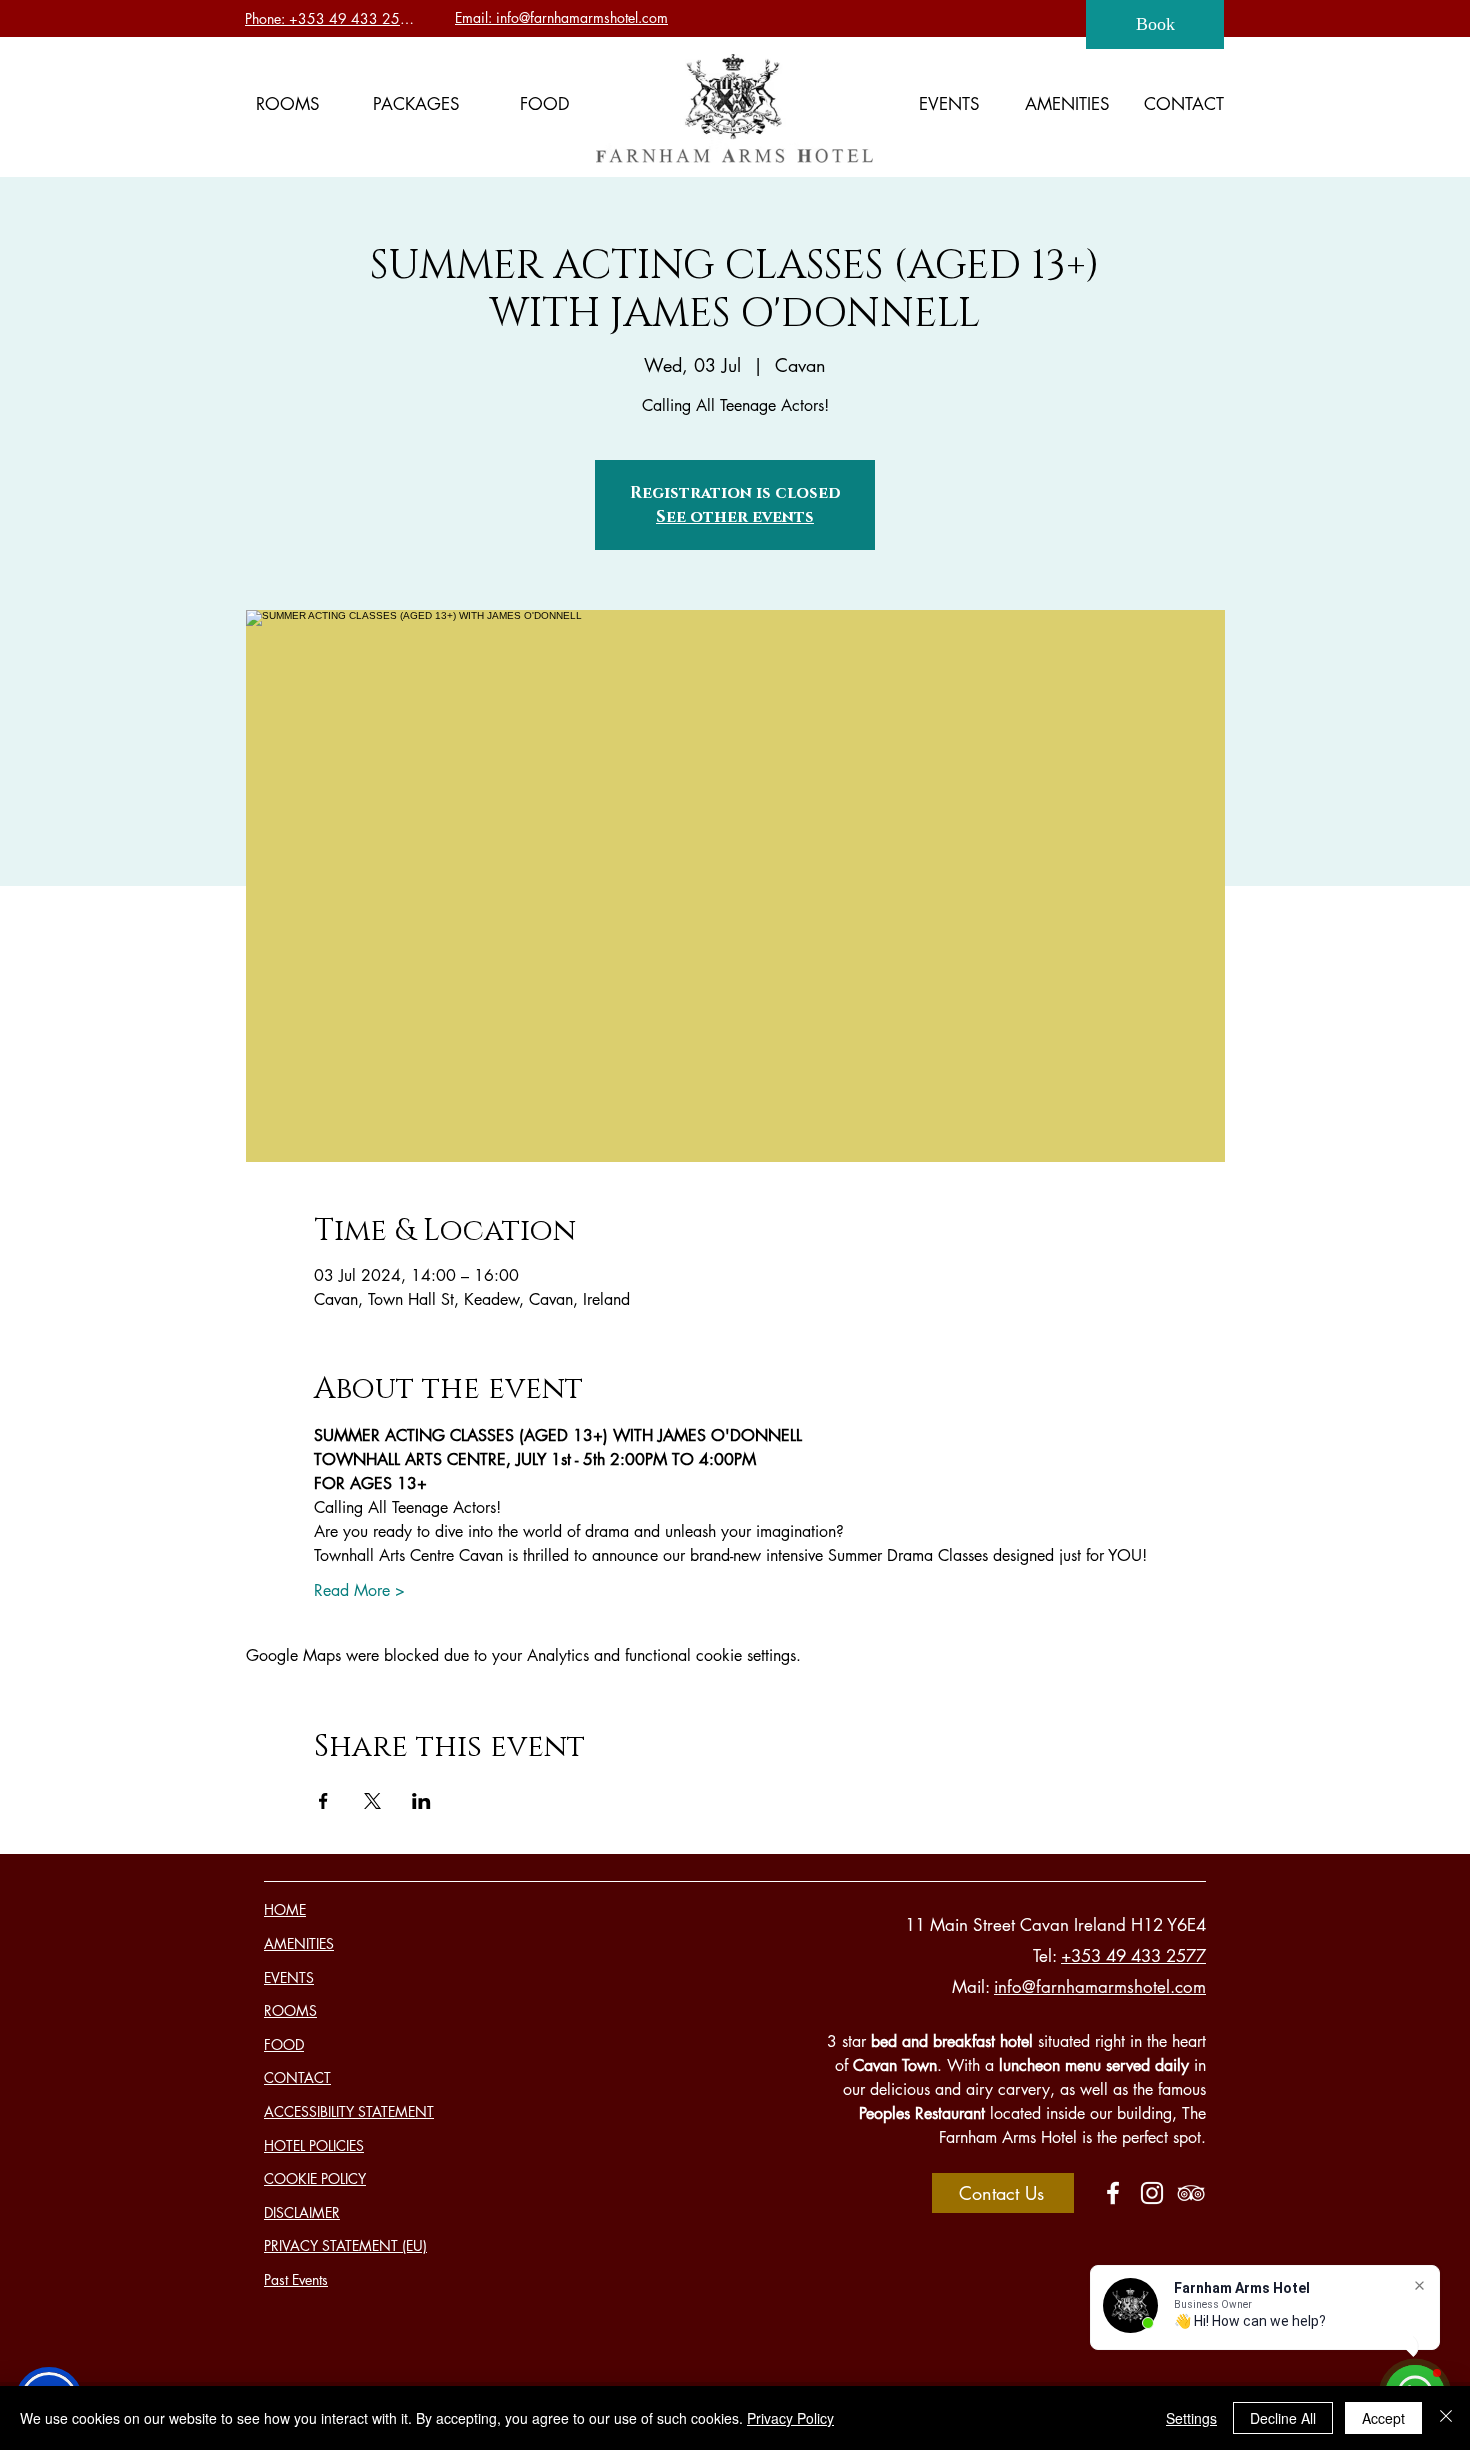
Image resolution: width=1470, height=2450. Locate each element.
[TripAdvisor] (1191, 2193)
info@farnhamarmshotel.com (1100, 1987)
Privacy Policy (790, 2418)
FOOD (284, 2044)
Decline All (1283, 2418)
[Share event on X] (372, 1801)
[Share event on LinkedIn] (421, 1801)
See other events (735, 517)
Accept (1383, 2418)
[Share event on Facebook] (323, 1801)
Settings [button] (1191, 2418)
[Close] (1446, 2418)
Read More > (359, 1590)
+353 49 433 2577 (1133, 1956)
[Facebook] (1113, 2193)
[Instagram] (1152, 2193)
